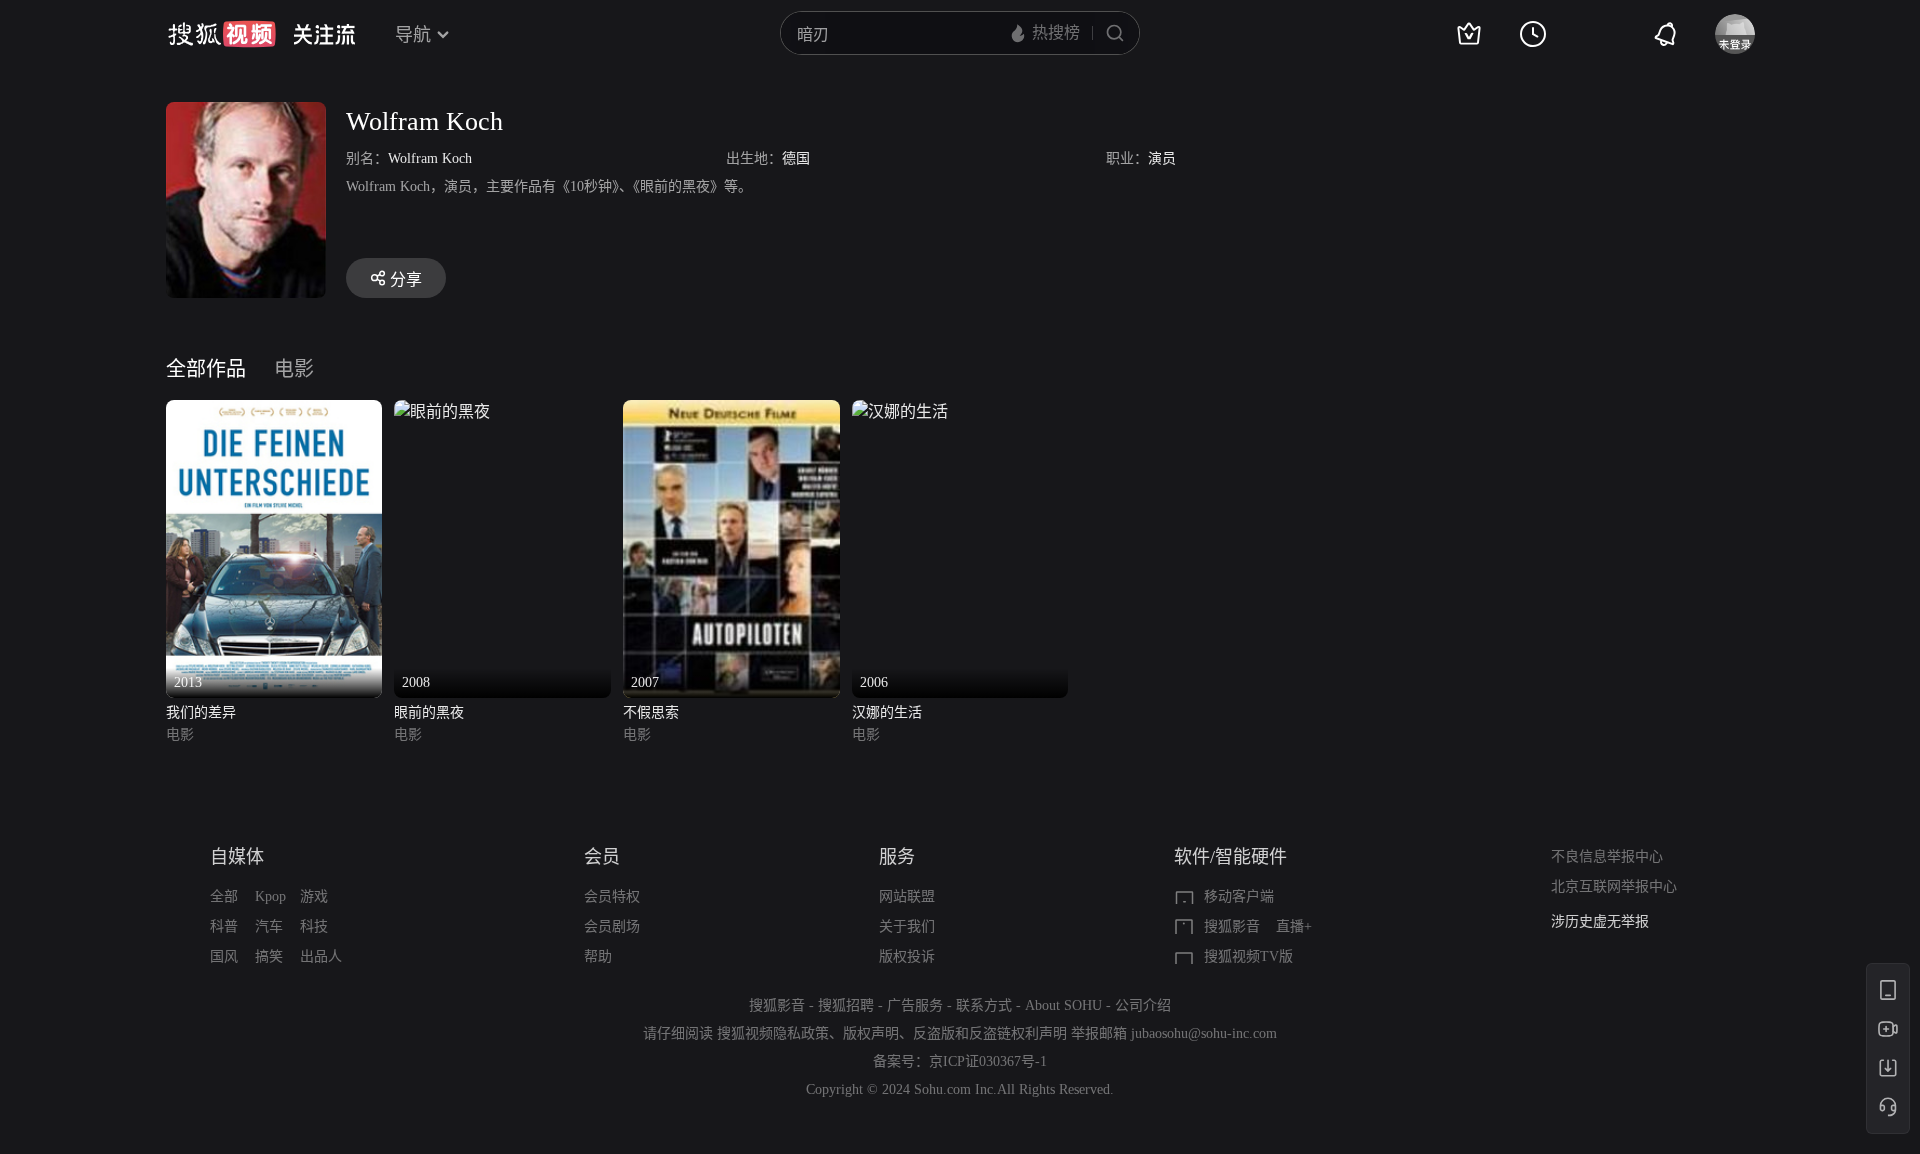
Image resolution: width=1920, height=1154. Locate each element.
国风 (224, 956)
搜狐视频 (222, 34)
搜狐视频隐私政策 (773, 1033)
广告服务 (915, 1005)
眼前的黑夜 (429, 712)
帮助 (598, 956)
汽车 (269, 926)
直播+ (1294, 926)
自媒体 (237, 857)
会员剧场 (612, 926)
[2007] (731, 411)
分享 (406, 279)
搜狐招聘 (846, 1005)
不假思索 (651, 712)
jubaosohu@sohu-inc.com (1204, 1033)
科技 (314, 926)
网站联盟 (907, 896)
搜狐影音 (1232, 926)
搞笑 (269, 956)
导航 (413, 35)
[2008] (442, 411)
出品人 (321, 956)
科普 (224, 926)
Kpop (270, 896)
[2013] (274, 411)
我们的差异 (201, 712)
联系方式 (984, 1005)
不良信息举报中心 (1607, 856)
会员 (602, 857)
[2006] (900, 411)
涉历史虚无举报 (1600, 921)
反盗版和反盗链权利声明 (990, 1033)
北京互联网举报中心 (1614, 886)
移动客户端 (1239, 896)
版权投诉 (907, 956)
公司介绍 (1143, 1005)
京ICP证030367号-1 (988, 1061)
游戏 (314, 896)
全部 (224, 896)
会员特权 (612, 896)
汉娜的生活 (887, 712)
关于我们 (907, 926)
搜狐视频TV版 (1248, 956)
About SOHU (1063, 1005)
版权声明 (871, 1033)
